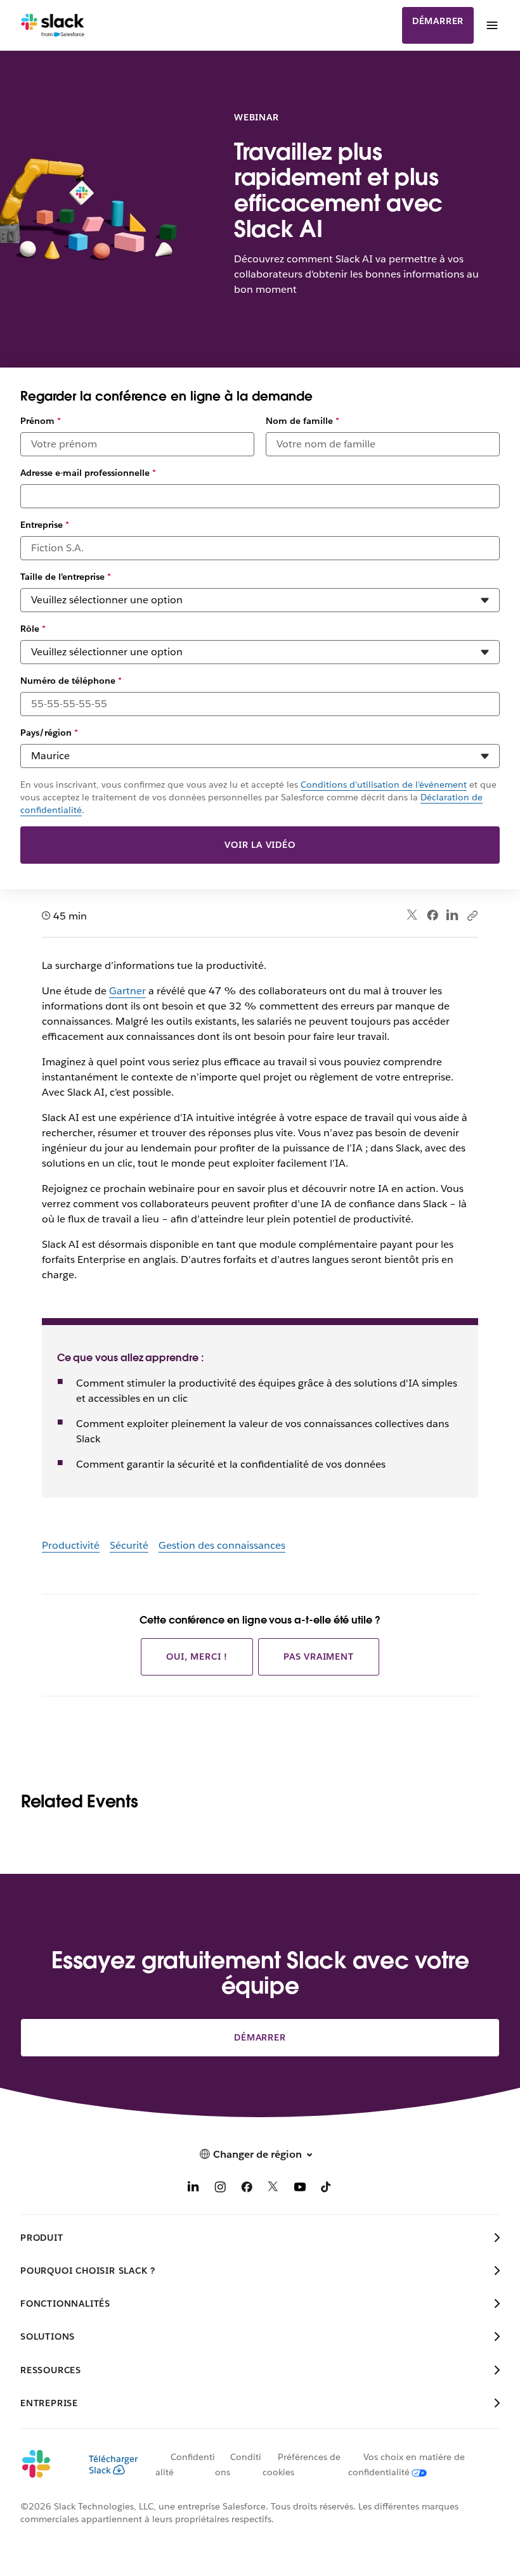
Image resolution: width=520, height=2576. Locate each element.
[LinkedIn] (452, 915)
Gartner (127, 991)
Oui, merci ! (197, 1656)
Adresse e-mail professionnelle (88, 473)
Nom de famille (302, 421)
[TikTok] (327, 2189)
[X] (273, 2189)
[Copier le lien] (472, 915)
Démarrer (438, 21)
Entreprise (45, 525)
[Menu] (491, 25)
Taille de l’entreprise (66, 577)
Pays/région (49, 733)
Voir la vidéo (260, 845)
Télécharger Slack (113, 2464)
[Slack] (53, 25)
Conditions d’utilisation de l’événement (384, 785)
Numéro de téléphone (71, 681)
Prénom (41, 421)
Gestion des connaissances (222, 1545)
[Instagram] (220, 2189)
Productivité (71, 1545)
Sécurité (129, 1545)
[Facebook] (432, 915)
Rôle (33, 629)
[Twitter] (413, 915)
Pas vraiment (319, 1656)
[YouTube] (300, 2189)
